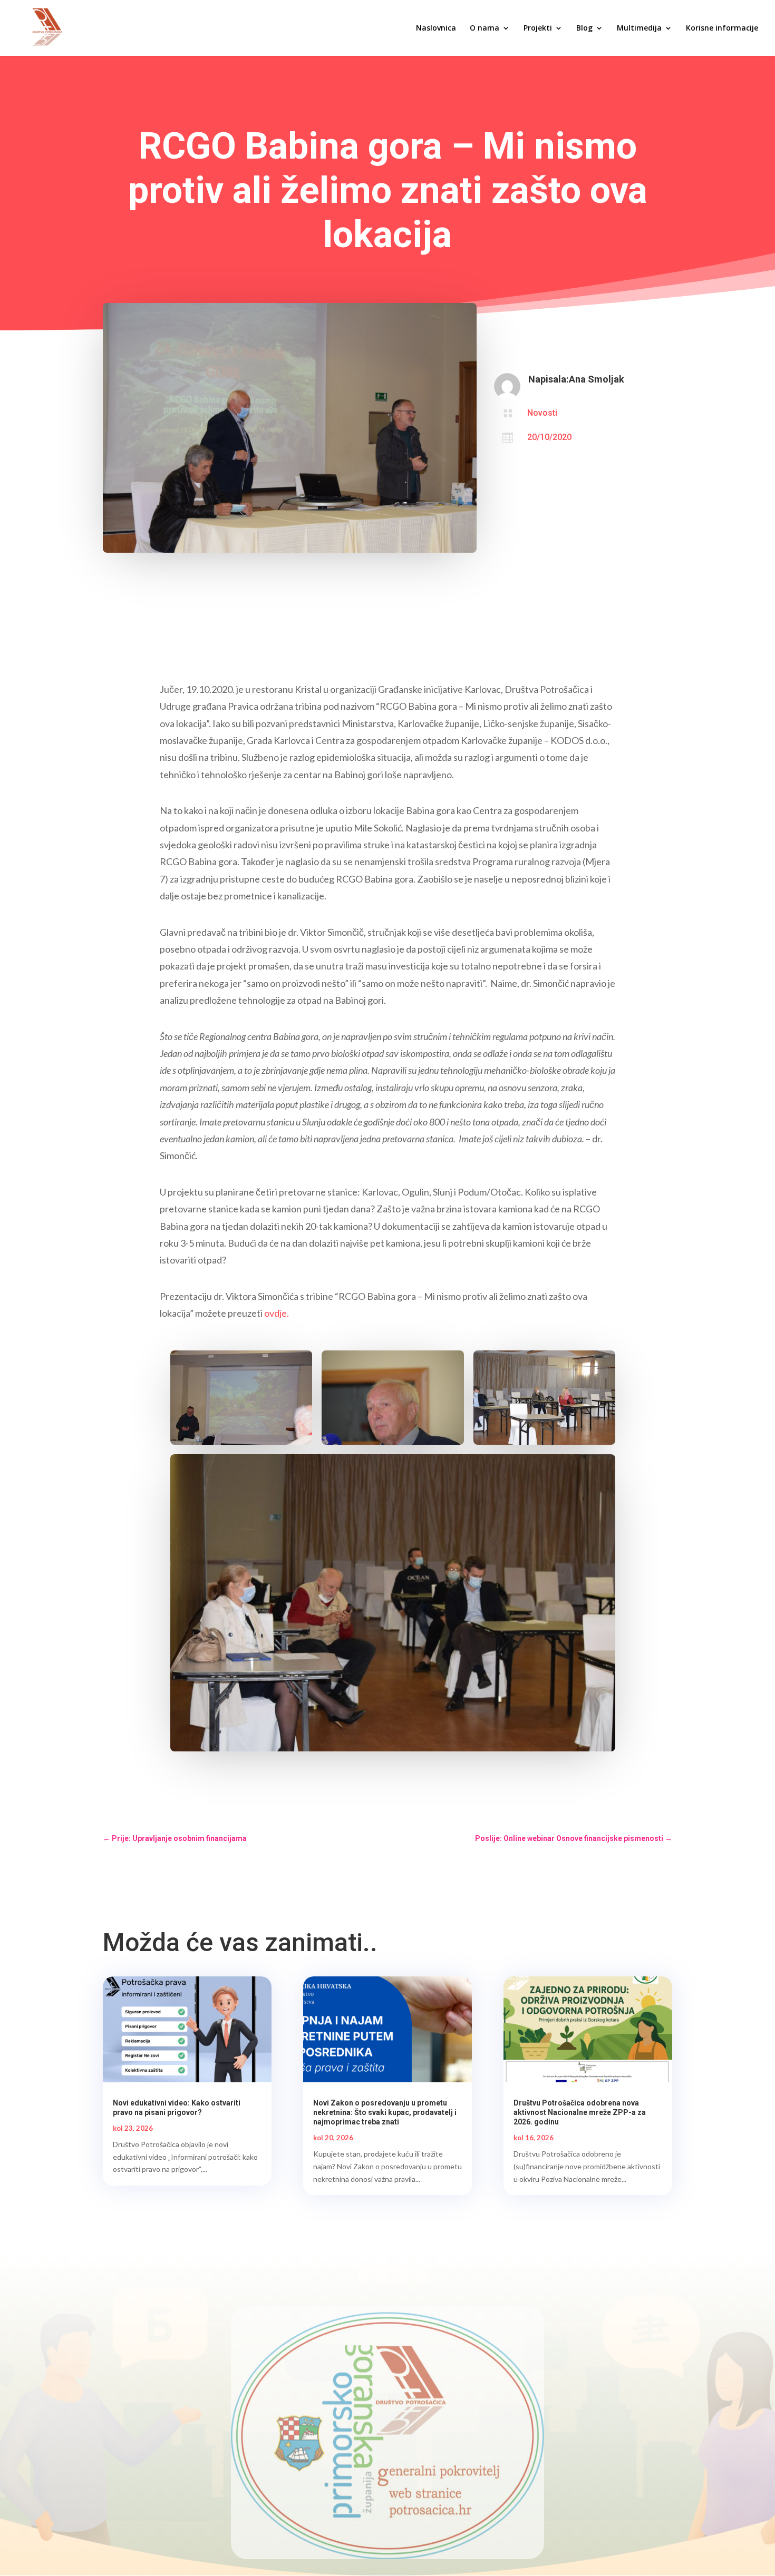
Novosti (542, 413)
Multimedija (639, 28)
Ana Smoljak (597, 379)
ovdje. (277, 1313)
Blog (584, 28)
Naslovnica (436, 28)
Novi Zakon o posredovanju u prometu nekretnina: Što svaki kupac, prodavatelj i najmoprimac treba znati (385, 2112)
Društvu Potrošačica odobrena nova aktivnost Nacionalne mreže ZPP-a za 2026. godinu (580, 2112)
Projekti (538, 28)
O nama (485, 28)
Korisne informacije (722, 28)
